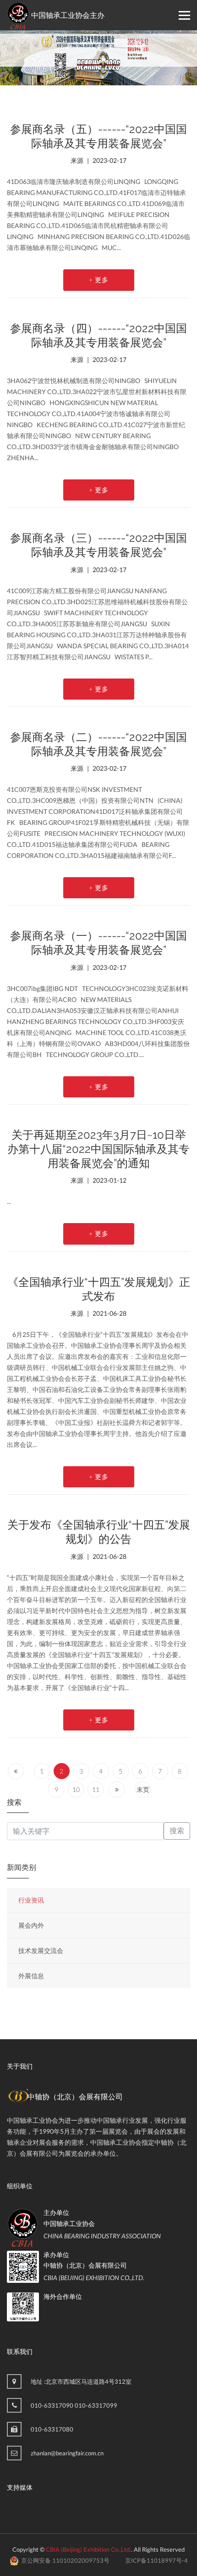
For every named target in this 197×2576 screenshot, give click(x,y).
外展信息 (31, 1976)
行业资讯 (31, 1900)
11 (96, 1789)
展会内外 (31, 1925)
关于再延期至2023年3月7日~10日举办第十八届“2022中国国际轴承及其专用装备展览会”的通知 (98, 1149)
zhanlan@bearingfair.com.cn (67, 2453)
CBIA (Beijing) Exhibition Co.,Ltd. (88, 2549)
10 (76, 1789)
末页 (143, 1789)
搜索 (177, 1831)
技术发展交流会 (41, 1950)
